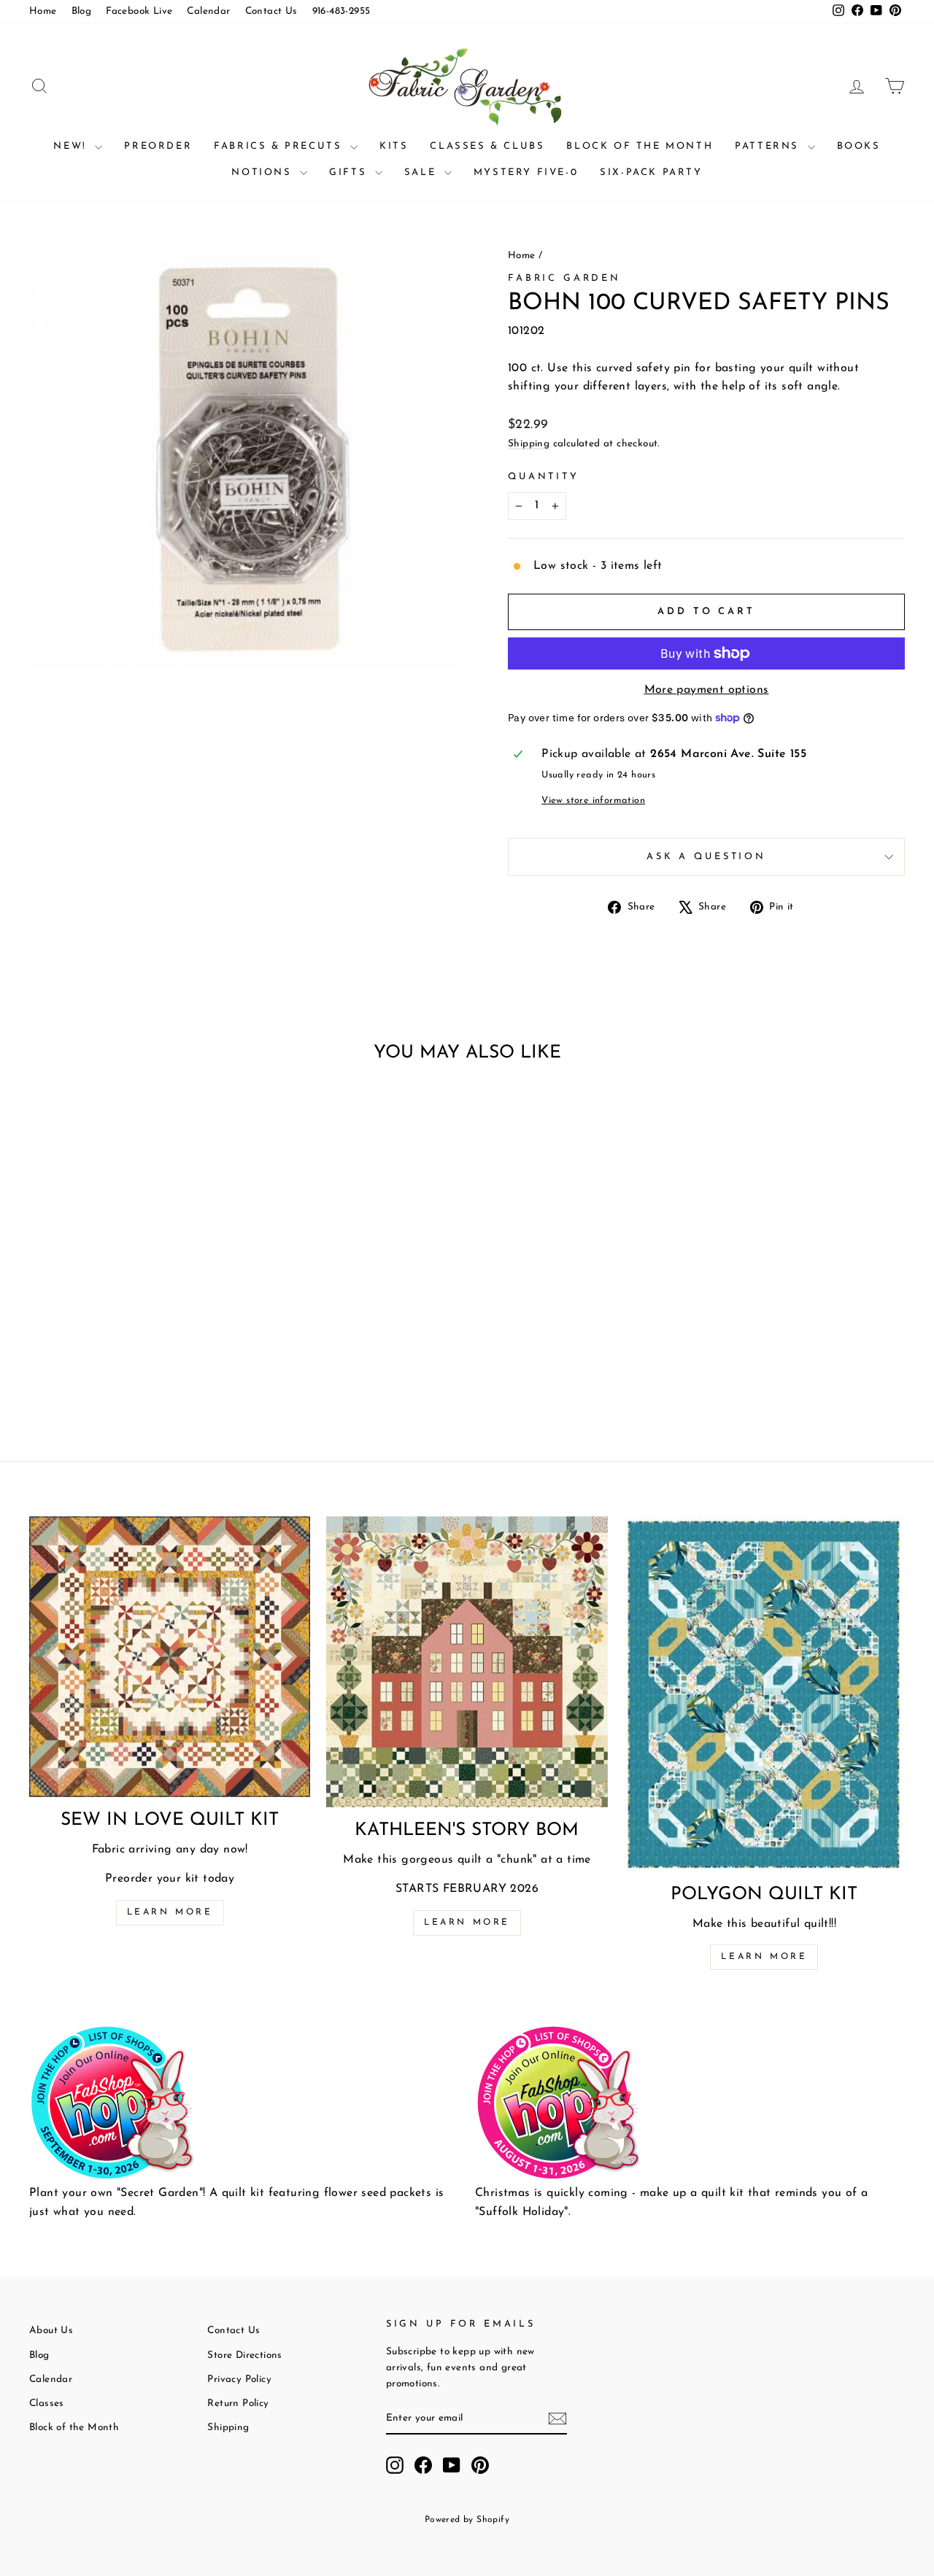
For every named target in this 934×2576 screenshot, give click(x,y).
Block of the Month (640, 146)
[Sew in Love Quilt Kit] (170, 1657)
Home (43, 11)
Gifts (350, 172)
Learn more (170, 1912)
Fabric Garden (564, 278)
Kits (394, 146)
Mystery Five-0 (526, 172)
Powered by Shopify (467, 2520)
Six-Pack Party (651, 172)
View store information (593, 800)
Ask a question (706, 857)
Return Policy (238, 2404)
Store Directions (244, 2355)
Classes (47, 2404)
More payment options (707, 690)
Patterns (769, 146)
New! (72, 146)
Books (859, 146)
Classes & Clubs (487, 146)
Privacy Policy (239, 2379)
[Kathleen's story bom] (467, 1662)
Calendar (208, 11)
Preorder (158, 146)
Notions (264, 172)
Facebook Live (139, 11)
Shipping (529, 444)
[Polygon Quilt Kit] (764, 1694)
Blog (82, 11)
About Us (51, 2331)
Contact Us (271, 11)
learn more (467, 1923)
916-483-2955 (341, 11)
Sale (422, 172)
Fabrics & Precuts (280, 146)
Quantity (544, 477)
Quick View (132, 1288)
